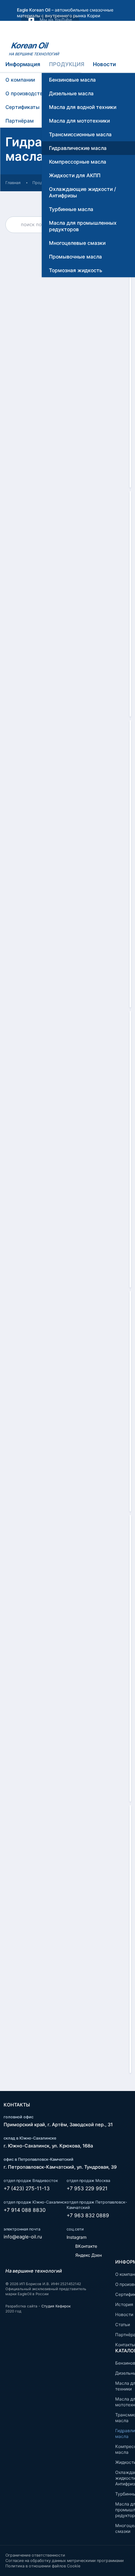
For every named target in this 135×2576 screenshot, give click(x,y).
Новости (104, 64)
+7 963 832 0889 (88, 2215)
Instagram (76, 2237)
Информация (23, 64)
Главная (13, 183)
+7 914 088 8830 (25, 2210)
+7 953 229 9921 (87, 2188)
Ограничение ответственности (35, 2555)
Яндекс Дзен (88, 2255)
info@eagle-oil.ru (23, 2237)
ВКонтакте (86, 2246)
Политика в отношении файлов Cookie (43, 2566)
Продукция (67, 64)
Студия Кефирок (56, 2306)
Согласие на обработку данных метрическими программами (65, 2561)
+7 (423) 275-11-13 (27, 2188)
